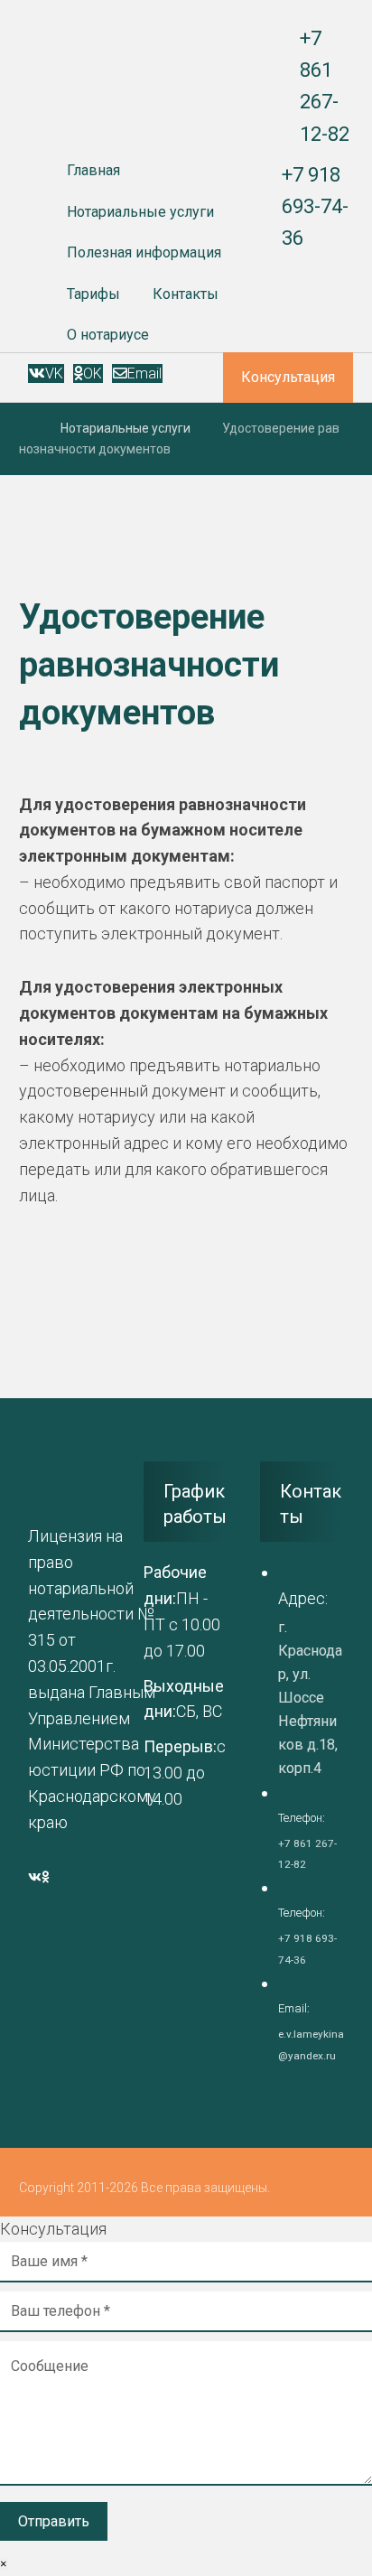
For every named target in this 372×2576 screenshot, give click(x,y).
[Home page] (24, 428)
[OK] (45, 1877)
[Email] (53, 1877)
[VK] (35, 1877)
